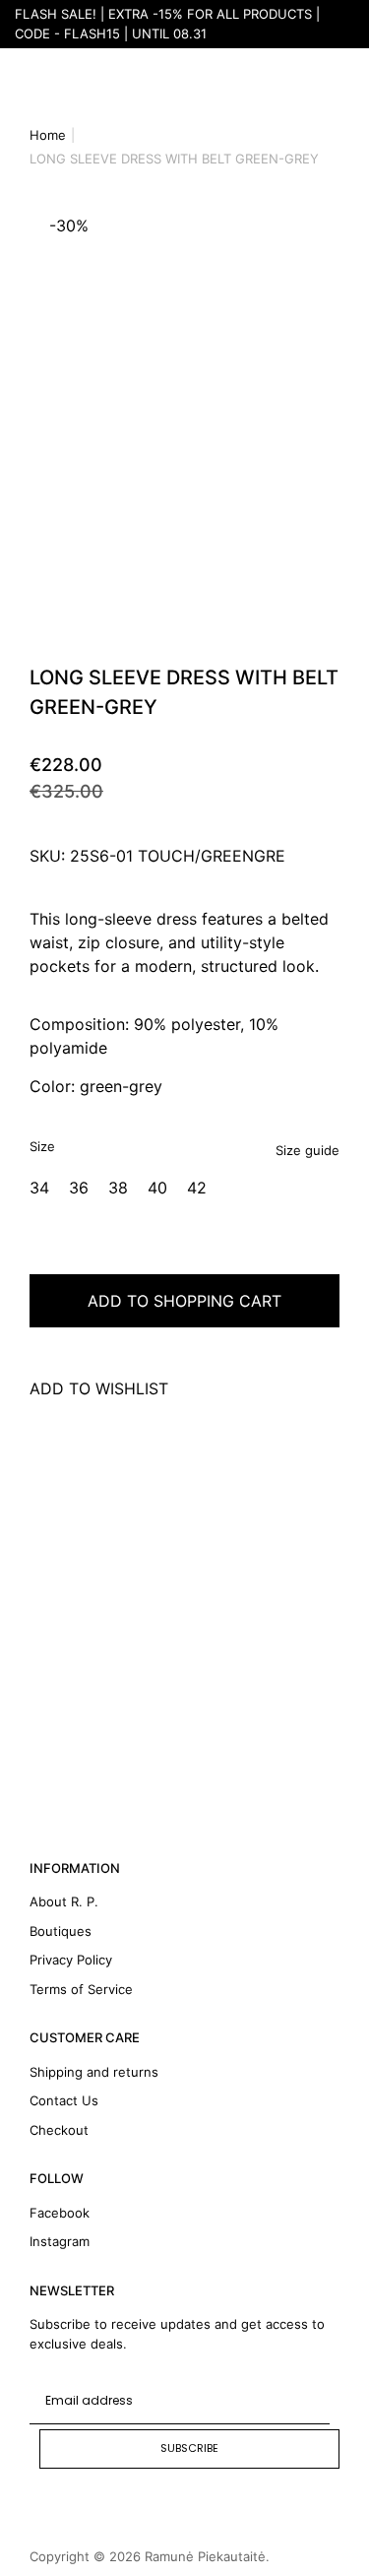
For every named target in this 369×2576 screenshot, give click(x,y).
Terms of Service (81, 1989)
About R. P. (64, 1901)
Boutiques (61, 1931)
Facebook (60, 2213)
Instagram (60, 2241)
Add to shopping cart (184, 1301)
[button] (10, 413)
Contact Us (64, 2100)
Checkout (59, 2130)
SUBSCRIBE (189, 2448)
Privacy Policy (71, 1960)
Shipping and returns (94, 2072)
